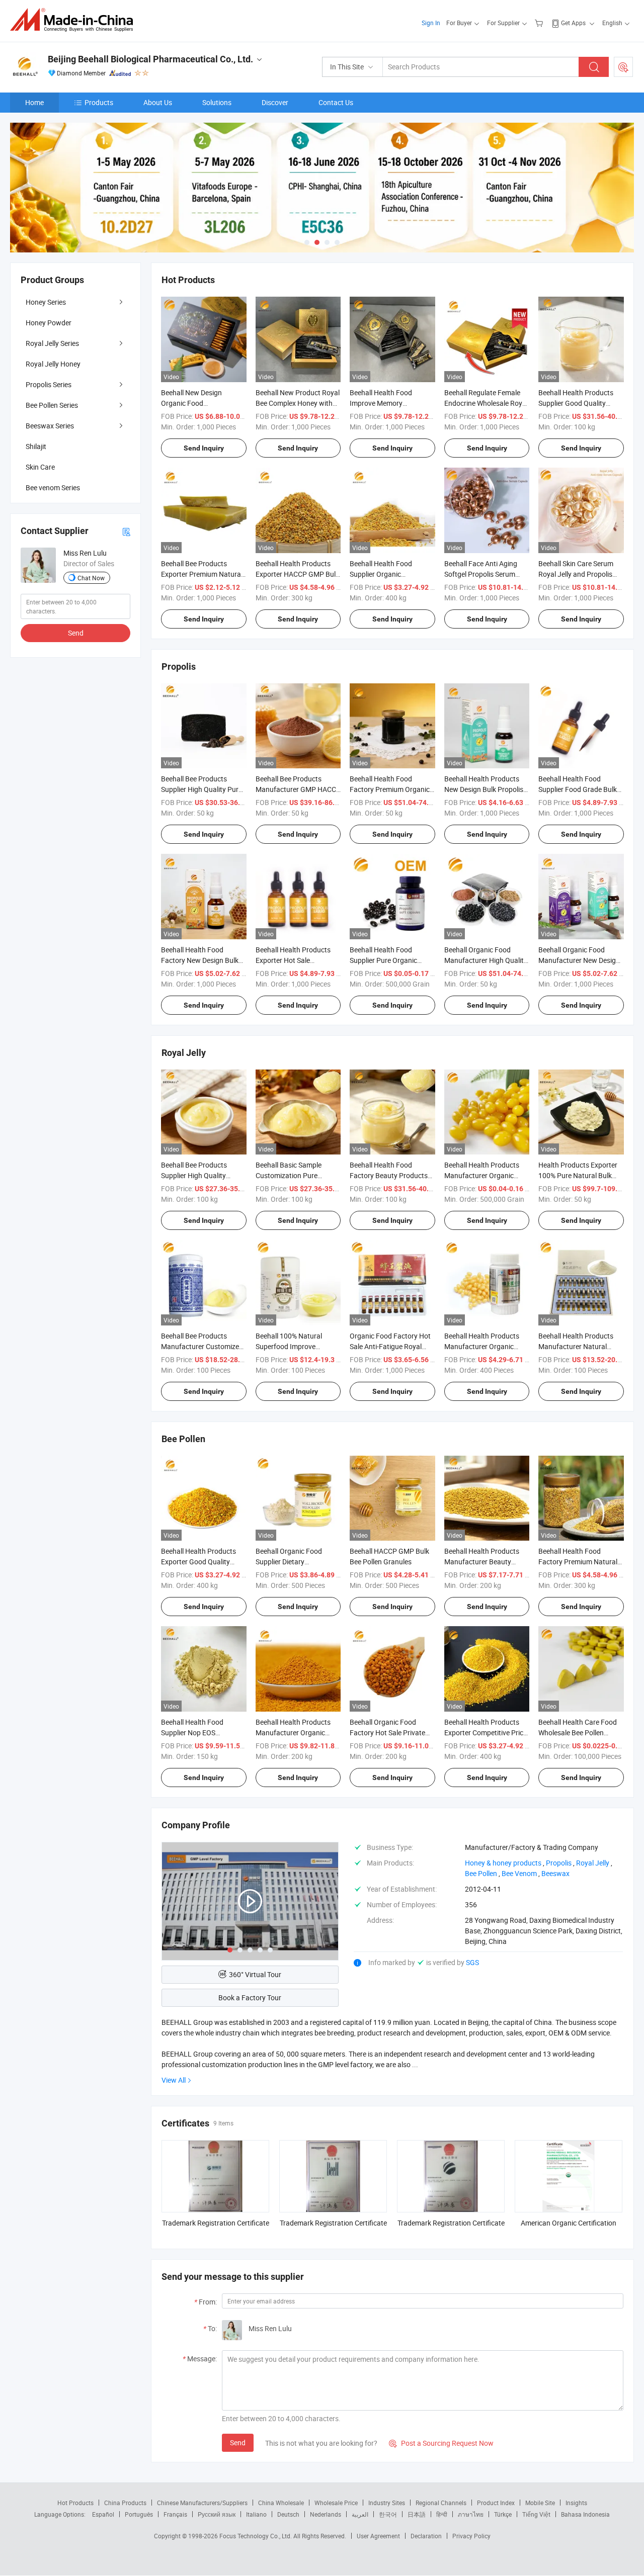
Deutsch (288, 2514)
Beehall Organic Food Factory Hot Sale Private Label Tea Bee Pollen (387, 1733)
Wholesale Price (336, 2503)
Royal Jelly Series (52, 343)
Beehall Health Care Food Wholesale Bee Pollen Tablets (578, 1733)
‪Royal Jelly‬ (593, 1863)
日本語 (417, 2514)
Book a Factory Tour (250, 1997)
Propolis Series (49, 384)
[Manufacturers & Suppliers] (75, 20)
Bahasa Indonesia (585, 2514)
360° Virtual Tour (255, 1974)
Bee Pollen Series (52, 405)
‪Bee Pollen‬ (481, 1873)
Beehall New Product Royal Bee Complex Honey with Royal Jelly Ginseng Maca (298, 403)
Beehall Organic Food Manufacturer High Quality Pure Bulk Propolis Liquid (486, 960)
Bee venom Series (53, 487)
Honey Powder (49, 323)
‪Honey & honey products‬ (503, 1863)
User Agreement (378, 2536)
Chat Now (91, 578)
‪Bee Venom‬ (519, 1873)
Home (34, 102)
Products (99, 102)
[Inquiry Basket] (540, 23)
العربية (360, 2514)
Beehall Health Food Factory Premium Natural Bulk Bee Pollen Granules (578, 1562)
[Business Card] (126, 531)
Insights (576, 2503)
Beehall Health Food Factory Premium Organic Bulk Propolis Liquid (390, 789)
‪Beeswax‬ (555, 1873)
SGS (472, 1962)
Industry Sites (387, 2503)
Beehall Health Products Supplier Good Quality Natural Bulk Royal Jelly (576, 403)
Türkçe (503, 2514)
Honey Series (46, 302)
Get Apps (573, 23)
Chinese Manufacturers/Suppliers (202, 2503)
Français (175, 2514)
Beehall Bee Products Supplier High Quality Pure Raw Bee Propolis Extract (202, 789)
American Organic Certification (569, 2223)
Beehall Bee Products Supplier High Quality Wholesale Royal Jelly (194, 1175)
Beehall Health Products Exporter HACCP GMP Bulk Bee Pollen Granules (297, 574)
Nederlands (326, 2514)
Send (238, 2442)
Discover (275, 102)
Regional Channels (441, 2503)
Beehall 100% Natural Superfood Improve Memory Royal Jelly (289, 1346)
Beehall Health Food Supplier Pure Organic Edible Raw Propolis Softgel (392, 960)
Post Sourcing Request (623, 67)
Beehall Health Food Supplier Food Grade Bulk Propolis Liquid (578, 789)
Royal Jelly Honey (53, 364)
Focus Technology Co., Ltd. (256, 2536)
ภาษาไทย (471, 2514)
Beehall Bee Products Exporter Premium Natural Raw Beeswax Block (202, 574)
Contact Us (336, 102)
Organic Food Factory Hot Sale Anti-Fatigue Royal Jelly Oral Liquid (390, 1346)
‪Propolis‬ (559, 1863)
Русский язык (217, 2514)
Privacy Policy (471, 2536)
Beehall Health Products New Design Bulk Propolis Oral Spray (484, 789)
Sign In (431, 23)
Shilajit (36, 446)
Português (139, 2514)
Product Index (496, 2503)
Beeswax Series (50, 426)
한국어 (388, 2514)
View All (174, 2080)
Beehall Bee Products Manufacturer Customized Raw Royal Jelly (202, 1346)
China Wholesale (281, 2503)
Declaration (426, 2536)
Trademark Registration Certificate (216, 2223)
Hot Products (75, 2503)
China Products (125, 2503)
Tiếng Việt (536, 2514)
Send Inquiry (204, 448)
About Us (158, 102)
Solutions (217, 102)
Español (103, 2514)
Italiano (256, 2514)
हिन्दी (442, 2514)
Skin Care (40, 467)
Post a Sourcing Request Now (441, 2443)
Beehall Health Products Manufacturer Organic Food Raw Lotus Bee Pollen (298, 1733)
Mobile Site (540, 2503)
